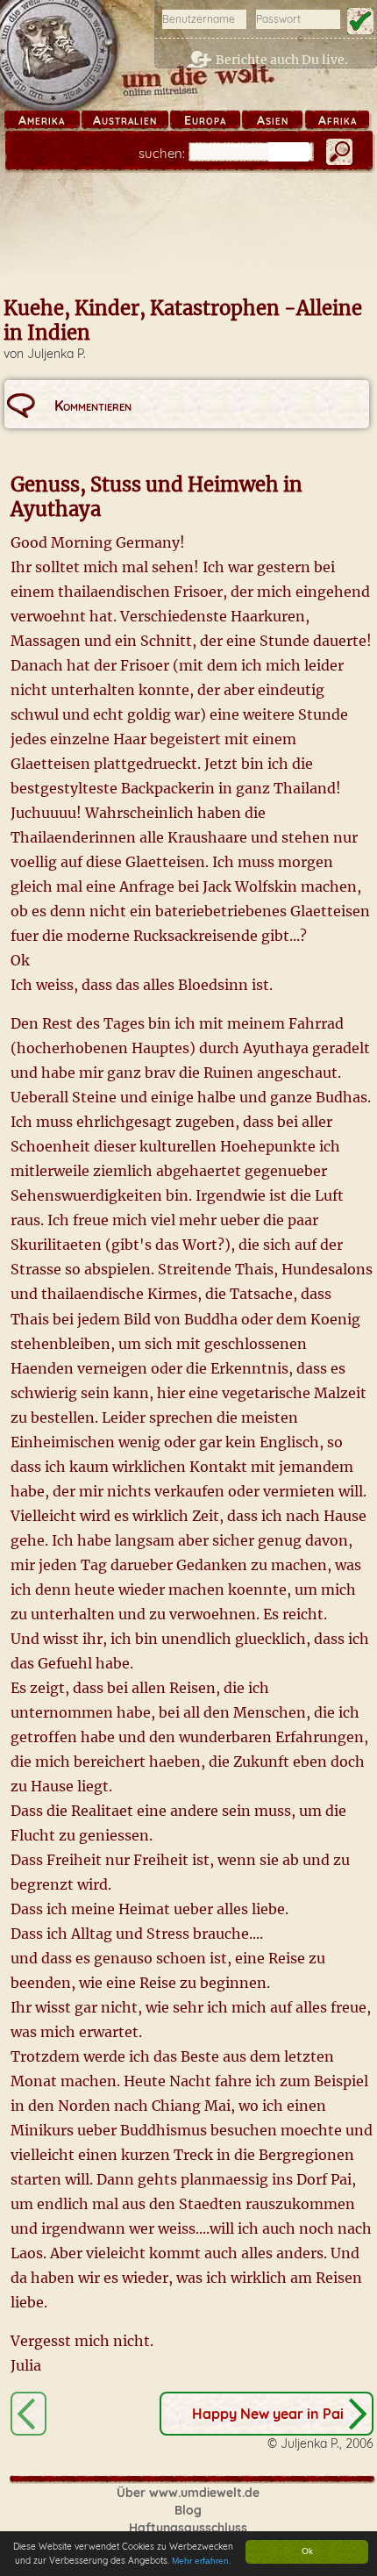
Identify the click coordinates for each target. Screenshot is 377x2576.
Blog (188, 2510)
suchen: (162, 153)
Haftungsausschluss (188, 2528)
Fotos (28, 2414)
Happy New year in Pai (268, 2414)
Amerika (42, 120)
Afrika (338, 120)
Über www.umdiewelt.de (188, 2493)
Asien (273, 120)
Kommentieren (93, 405)
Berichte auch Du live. (282, 60)
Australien (125, 120)
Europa (205, 120)
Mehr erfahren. (202, 2561)
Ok (307, 2551)
